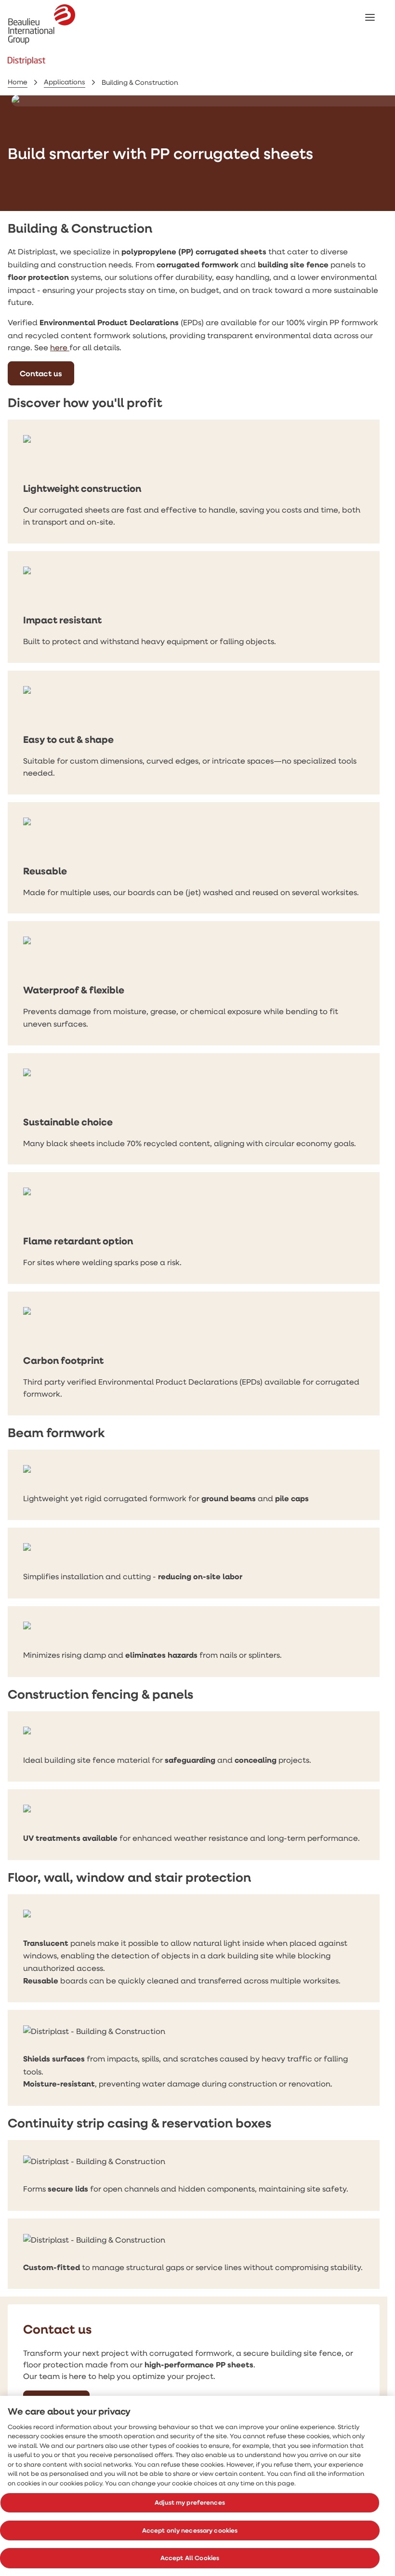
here (60, 347)
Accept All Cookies (190, 2558)
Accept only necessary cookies (190, 2530)
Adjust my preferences (190, 2502)
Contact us (41, 373)
